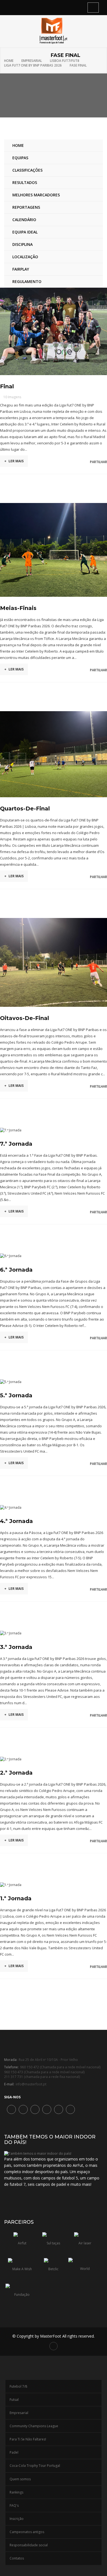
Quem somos (20, 2479)
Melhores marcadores (36, 195)
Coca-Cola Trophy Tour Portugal (35, 2466)
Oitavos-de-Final (25, 1018)
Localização (25, 257)
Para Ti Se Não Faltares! (28, 2439)
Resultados (25, 182)
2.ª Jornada (16, 1773)
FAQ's (14, 2505)
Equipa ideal (25, 232)
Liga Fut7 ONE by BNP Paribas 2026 (33, 65)
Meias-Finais (18, 608)
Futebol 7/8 (18, 2386)
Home (9, 61)
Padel (14, 2452)
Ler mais (14, 461)
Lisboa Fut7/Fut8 (65, 61)
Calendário (24, 220)
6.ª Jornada (16, 1270)
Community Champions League (34, 2426)
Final (7, 386)
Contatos (17, 2558)
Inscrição (17, 2519)
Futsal (14, 2400)
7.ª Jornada (16, 1144)
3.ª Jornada (16, 1647)
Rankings (16, 2492)
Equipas (20, 158)
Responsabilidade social (29, 2545)
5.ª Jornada (16, 1395)
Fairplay (21, 269)
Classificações (27, 170)
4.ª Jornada (16, 1521)
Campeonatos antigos (27, 2532)
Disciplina (22, 244)
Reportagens (26, 207)
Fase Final (78, 65)
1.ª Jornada (16, 1898)
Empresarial (32, 61)
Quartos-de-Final (25, 809)
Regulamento (27, 281)
